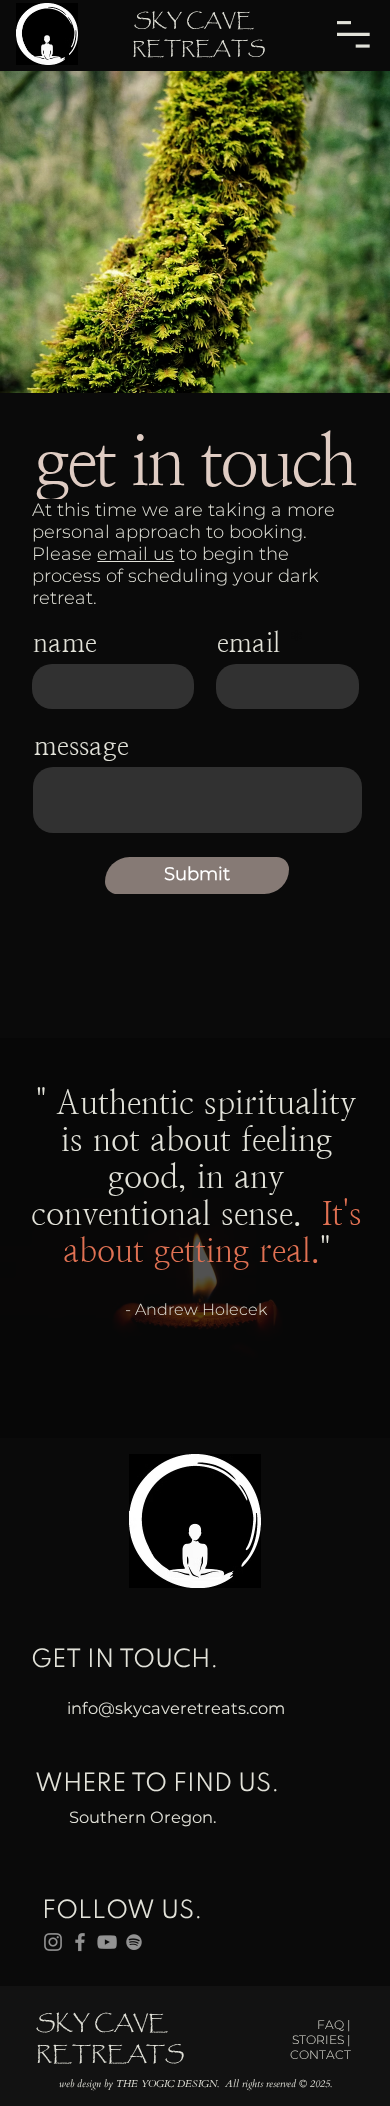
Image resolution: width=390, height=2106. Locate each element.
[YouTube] (107, 1942)
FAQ (332, 2024)
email (248, 642)
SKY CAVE (196, 21)
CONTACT (320, 2054)
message (81, 745)
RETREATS (196, 49)
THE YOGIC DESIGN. (167, 2084)
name (65, 642)
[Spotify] (134, 1942)
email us (135, 554)
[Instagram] (53, 1942)
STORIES (319, 2039)
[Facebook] (80, 1942)
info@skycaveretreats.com (176, 1708)
